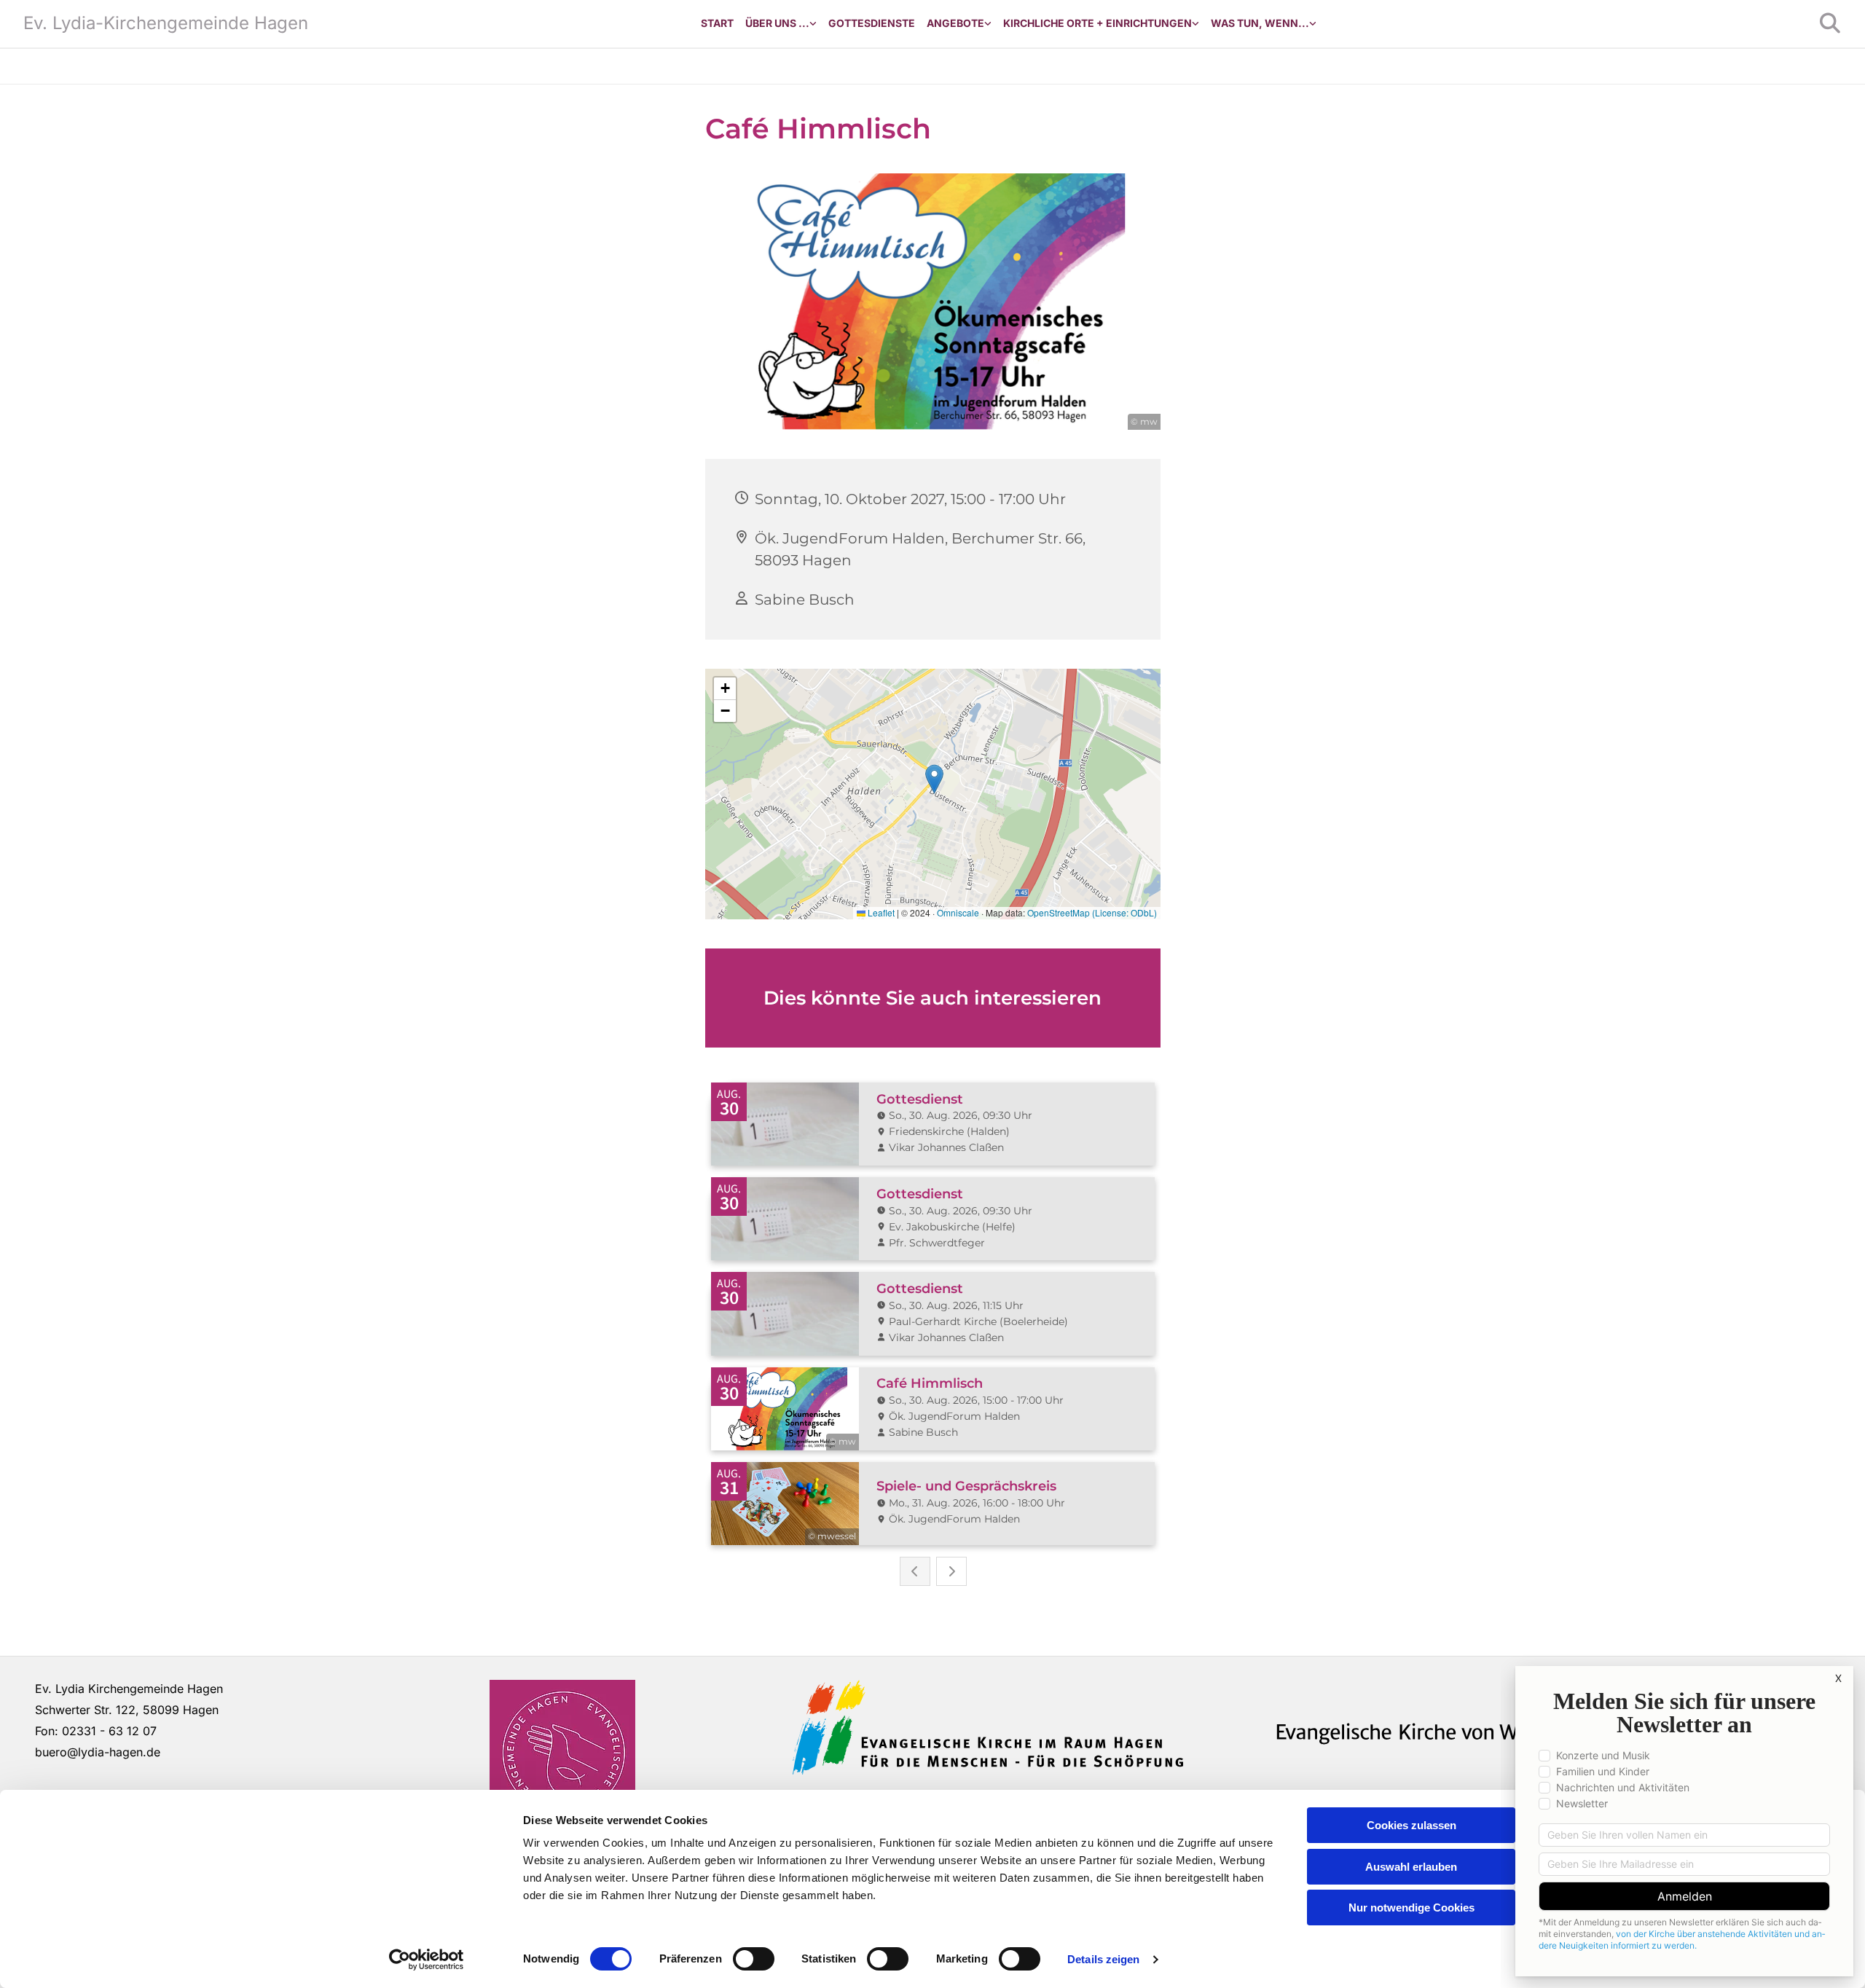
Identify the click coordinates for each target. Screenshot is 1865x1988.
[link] (781, 24)
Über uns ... (777, 23)
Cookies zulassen (1411, 1825)
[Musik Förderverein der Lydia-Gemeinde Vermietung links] (988, 24)
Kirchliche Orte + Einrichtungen (1098, 23)
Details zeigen (1103, 1959)
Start (717, 23)
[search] (1830, 23)
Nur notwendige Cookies (1411, 1908)
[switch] (754, 1959)
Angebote (955, 23)
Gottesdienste (872, 23)
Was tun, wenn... (1260, 23)
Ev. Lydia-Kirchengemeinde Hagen (166, 23)
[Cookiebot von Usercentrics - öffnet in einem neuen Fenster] (427, 1960)
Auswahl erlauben (1411, 1867)
